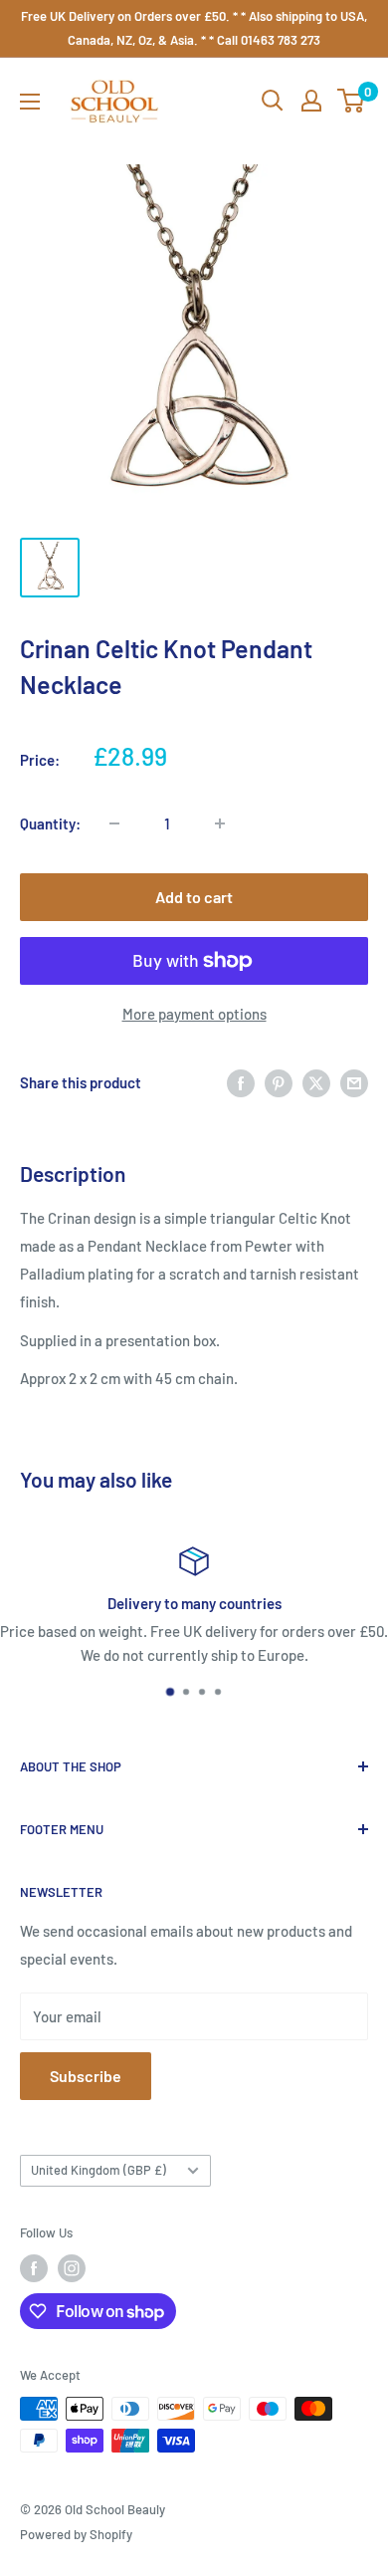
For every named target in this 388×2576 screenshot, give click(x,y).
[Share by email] (354, 1082)
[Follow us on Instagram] (72, 2268)
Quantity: (50, 823)
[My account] (311, 101)
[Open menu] (30, 102)
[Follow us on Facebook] (34, 2268)
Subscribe (86, 2076)
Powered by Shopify (76, 2534)
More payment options (194, 1014)
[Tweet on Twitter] (316, 1082)
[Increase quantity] (220, 823)
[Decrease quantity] (114, 823)
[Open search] (273, 101)
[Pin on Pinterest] (279, 1082)
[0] (352, 101)
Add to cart (194, 897)
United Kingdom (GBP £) (98, 2170)
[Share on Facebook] (241, 1082)
